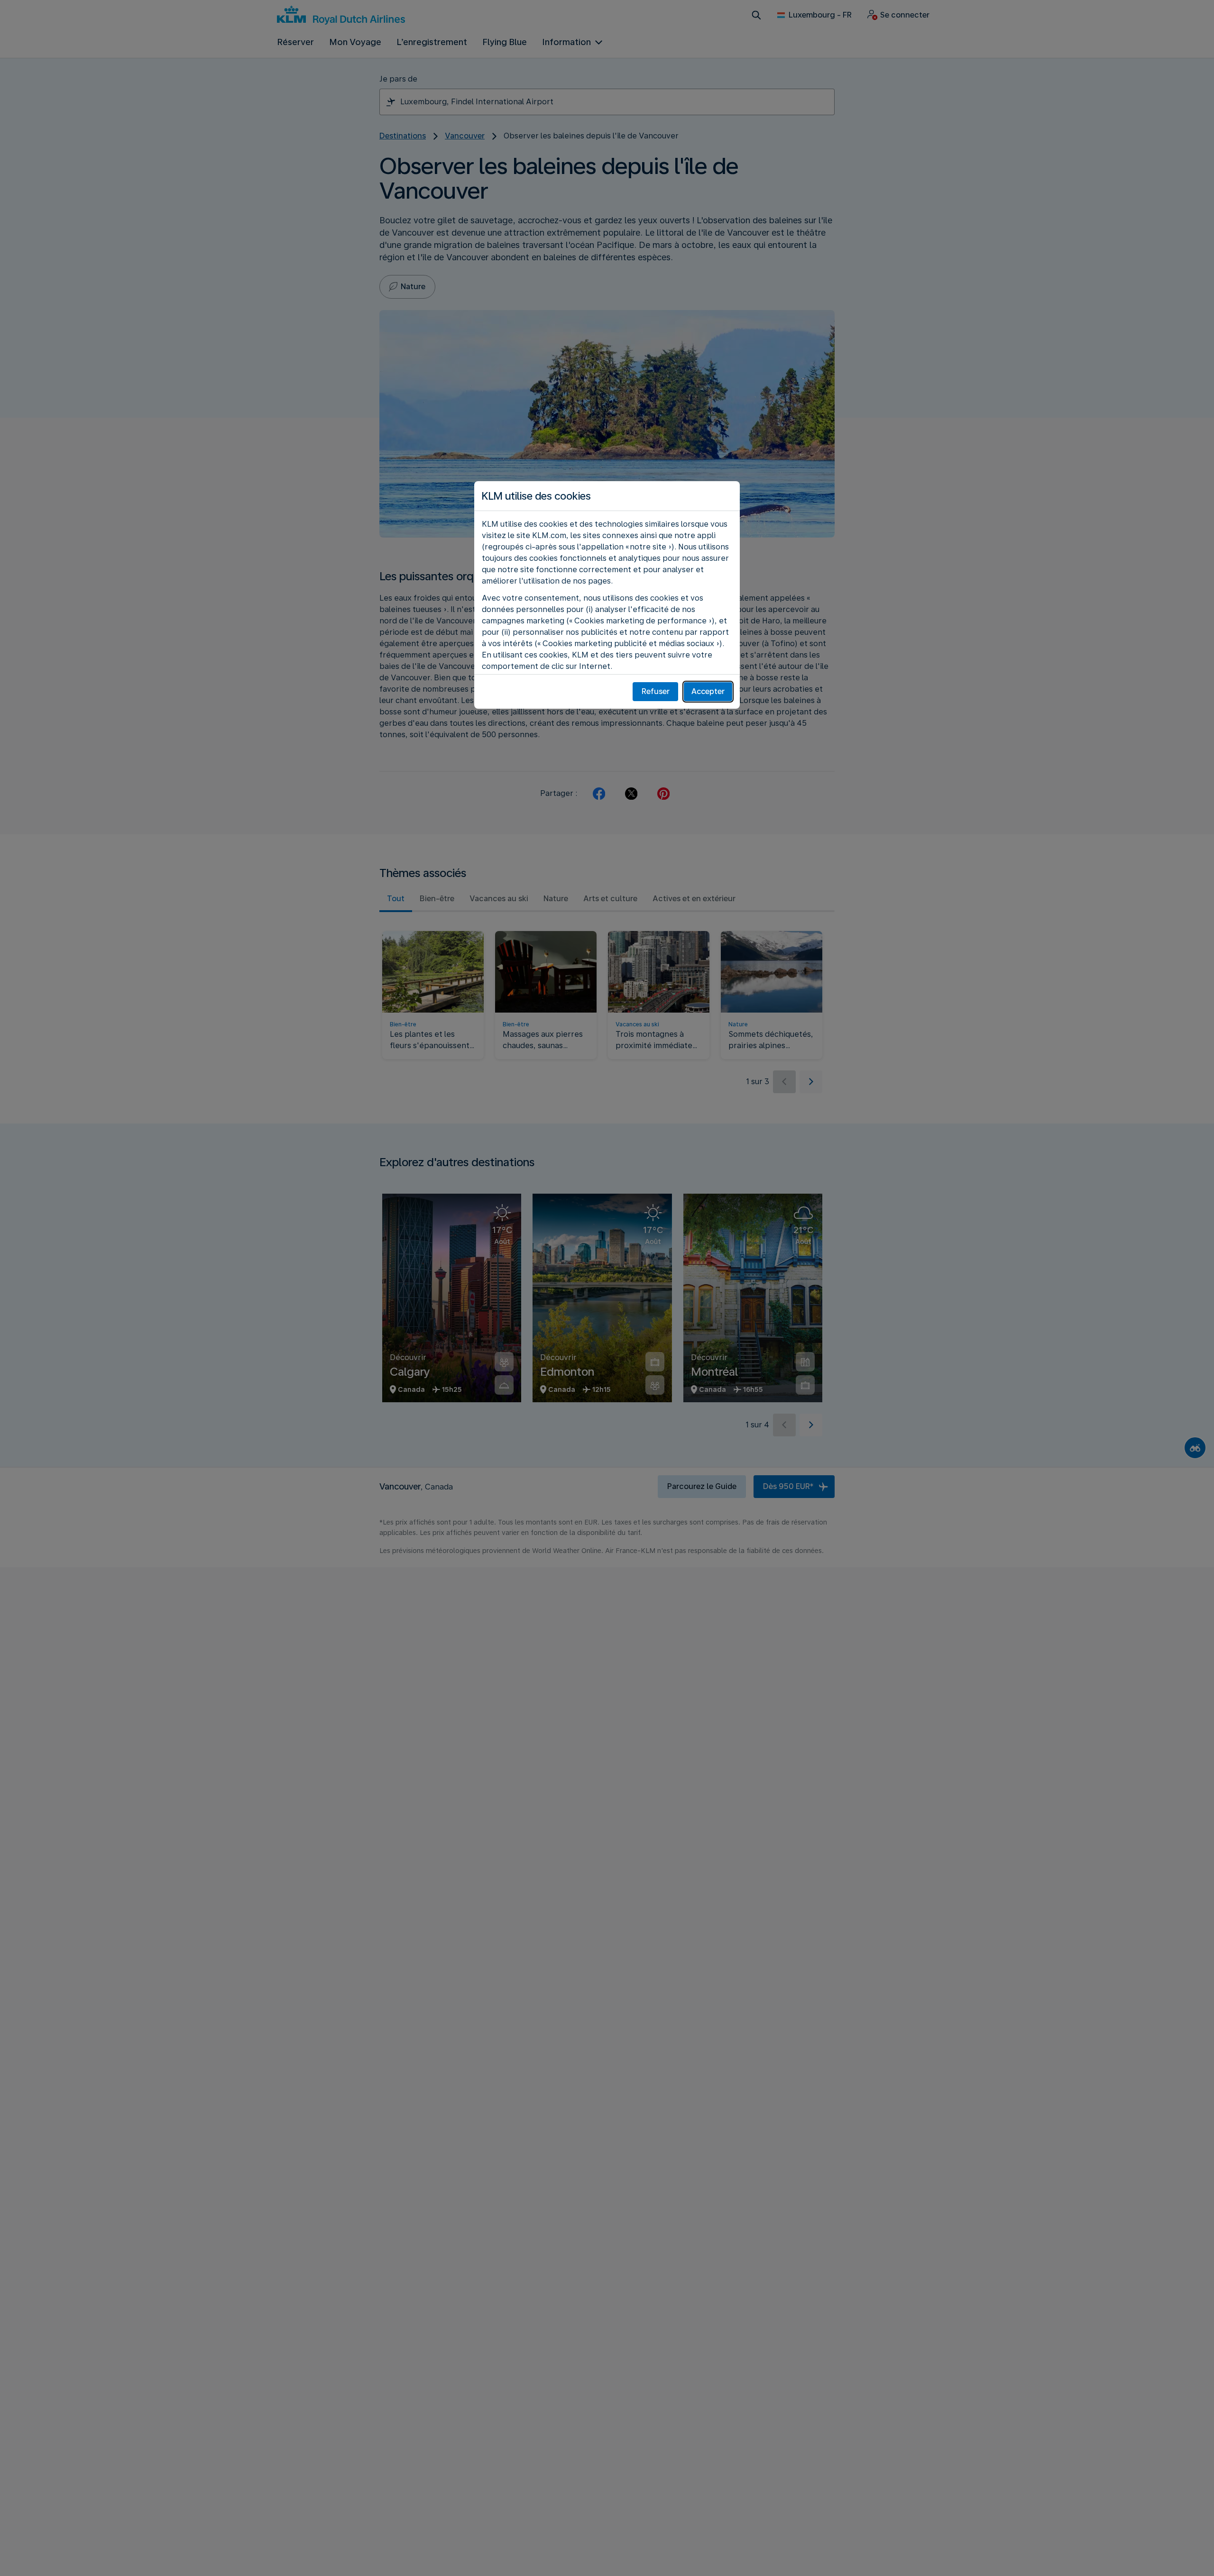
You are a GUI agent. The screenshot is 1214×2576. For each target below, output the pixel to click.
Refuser (656, 691)
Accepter (708, 691)
